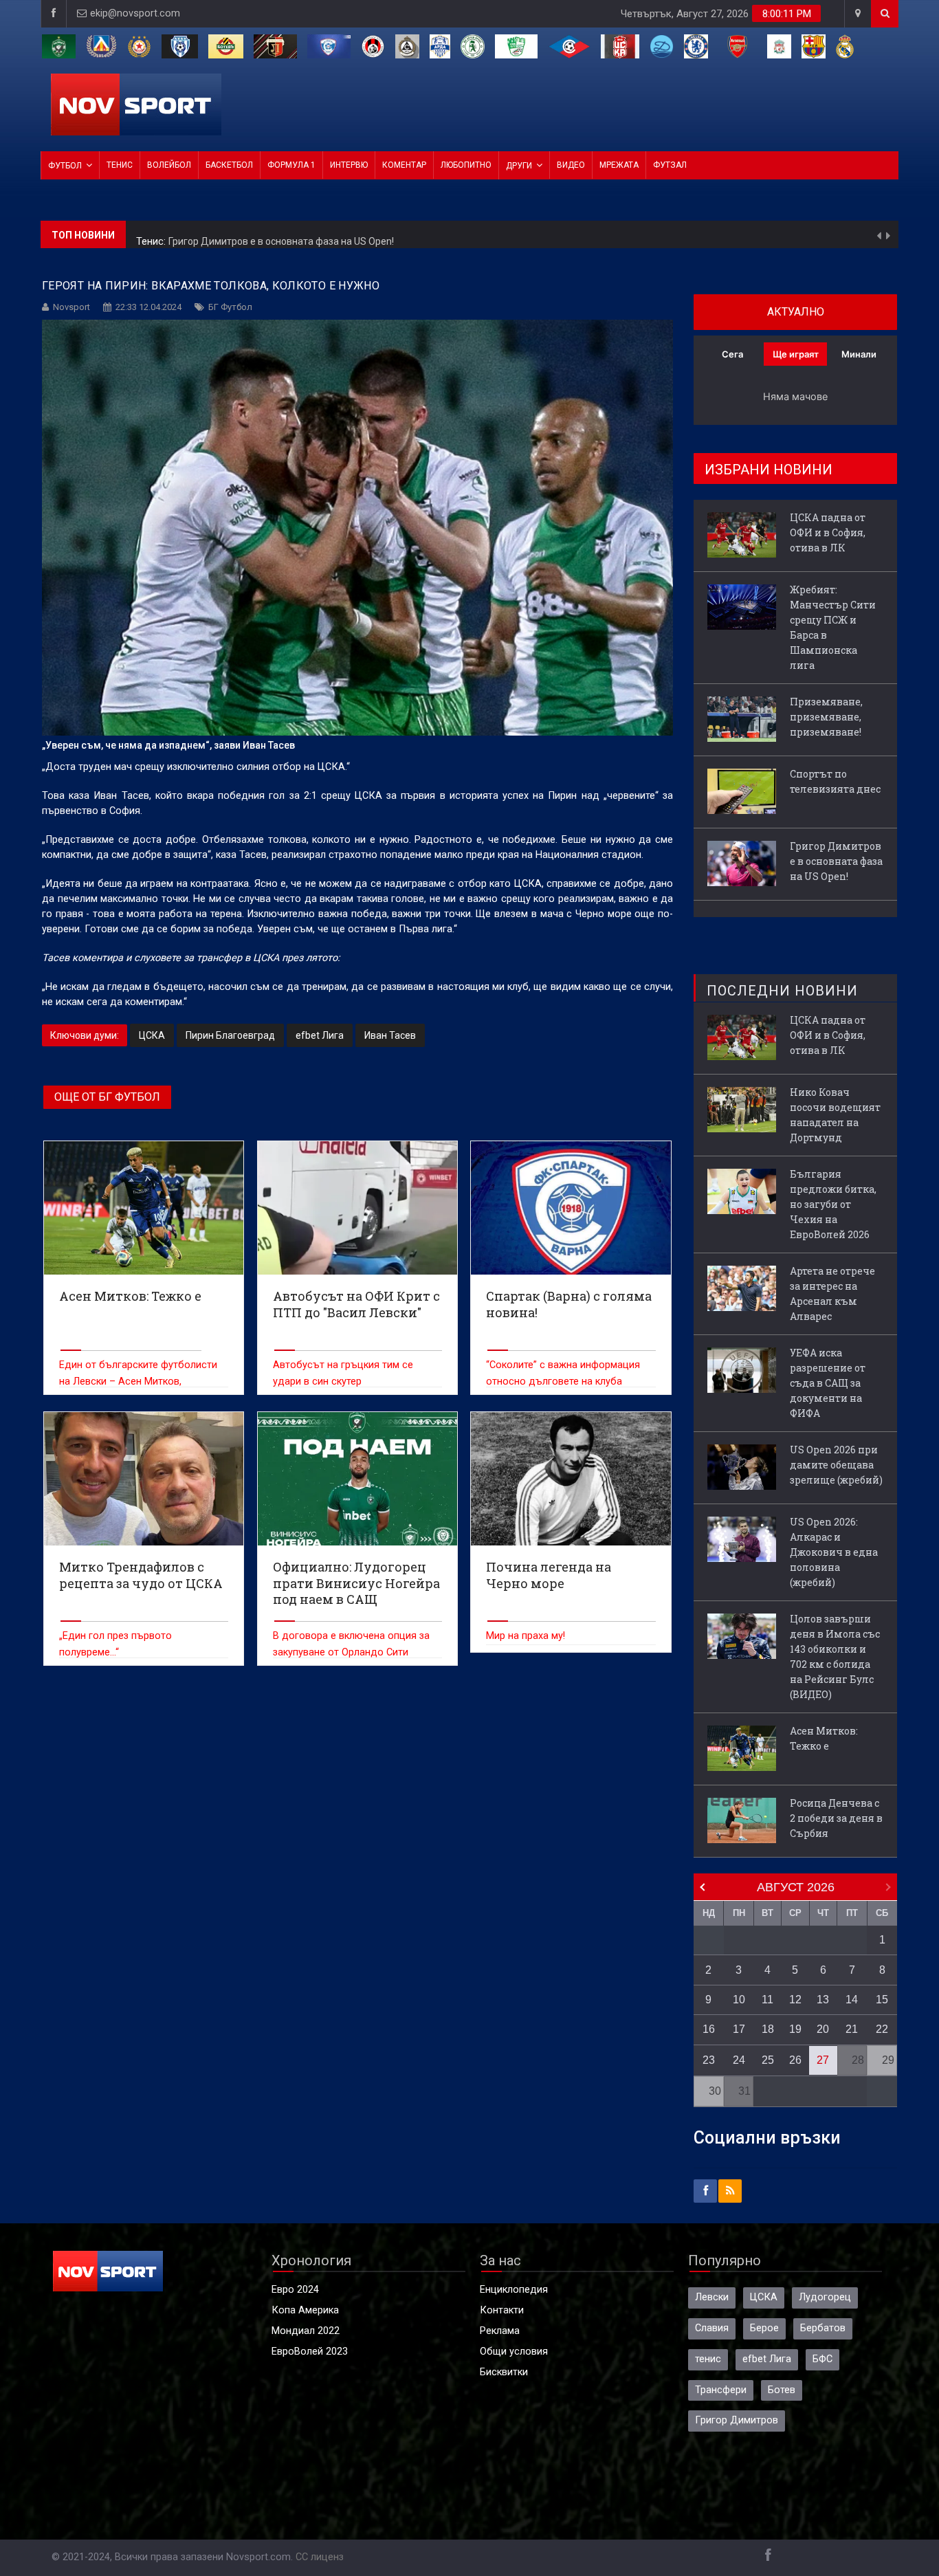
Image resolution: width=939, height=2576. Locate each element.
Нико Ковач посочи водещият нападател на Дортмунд (835, 1115)
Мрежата (619, 165)
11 (767, 2000)
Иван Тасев (390, 1035)
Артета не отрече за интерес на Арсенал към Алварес (832, 1293)
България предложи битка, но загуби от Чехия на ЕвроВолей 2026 (833, 1204)
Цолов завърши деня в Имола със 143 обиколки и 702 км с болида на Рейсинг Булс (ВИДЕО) (835, 1656)
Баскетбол (229, 165)
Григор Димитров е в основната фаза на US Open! (281, 234)
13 (823, 2000)
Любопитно (466, 165)
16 (709, 2029)
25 (768, 2060)
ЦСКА (152, 1035)
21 (852, 2029)
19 (795, 2029)
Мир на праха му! (526, 1636)
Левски (712, 2297)
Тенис (120, 165)
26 (795, 2060)
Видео (571, 165)
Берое (764, 2328)
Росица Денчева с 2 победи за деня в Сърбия (836, 1818)
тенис (708, 2359)
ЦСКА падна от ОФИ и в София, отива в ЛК (828, 532)
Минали (859, 354)
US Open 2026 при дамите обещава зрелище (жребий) (836, 1465)
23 (709, 2060)
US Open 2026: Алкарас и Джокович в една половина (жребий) (834, 1552)
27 (823, 2060)
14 (852, 2000)
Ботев (782, 2390)
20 (823, 2029)
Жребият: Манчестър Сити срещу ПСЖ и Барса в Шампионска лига (833, 627)
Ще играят (796, 354)
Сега (732, 354)
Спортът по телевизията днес (835, 781)
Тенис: (152, 235)
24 (739, 2060)
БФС (822, 2359)
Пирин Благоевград (230, 1035)
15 (882, 2000)
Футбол (65, 166)
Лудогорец (825, 2297)
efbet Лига (320, 1035)
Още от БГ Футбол (107, 1097)
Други (519, 166)
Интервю (349, 165)
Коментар (404, 165)
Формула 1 (291, 165)
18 (768, 2029)
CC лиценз (320, 2557)
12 (795, 2000)
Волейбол (169, 165)
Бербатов (823, 2328)
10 (739, 2000)
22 (882, 2029)
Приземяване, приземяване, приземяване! (826, 717)
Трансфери (721, 2390)
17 (739, 2029)
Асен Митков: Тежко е (824, 1738)
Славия (712, 2328)
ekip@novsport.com (135, 13)
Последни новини (782, 991)
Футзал (670, 165)
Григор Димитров (737, 2420)
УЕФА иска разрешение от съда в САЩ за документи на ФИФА (828, 1383)
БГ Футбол (230, 307)
